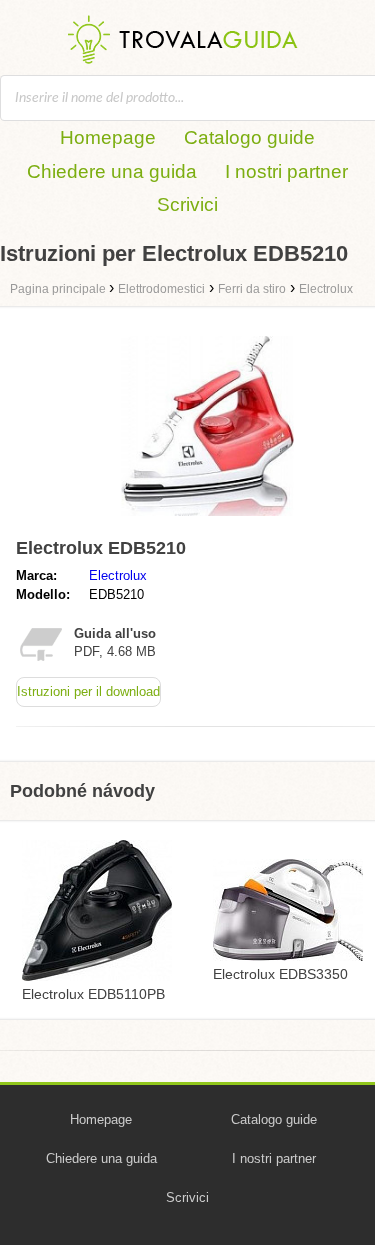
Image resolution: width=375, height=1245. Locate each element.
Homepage (108, 137)
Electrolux (118, 575)
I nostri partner (286, 171)
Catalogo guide (249, 137)
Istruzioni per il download (88, 691)
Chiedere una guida (112, 171)
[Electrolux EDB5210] (207, 520)
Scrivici (187, 204)
